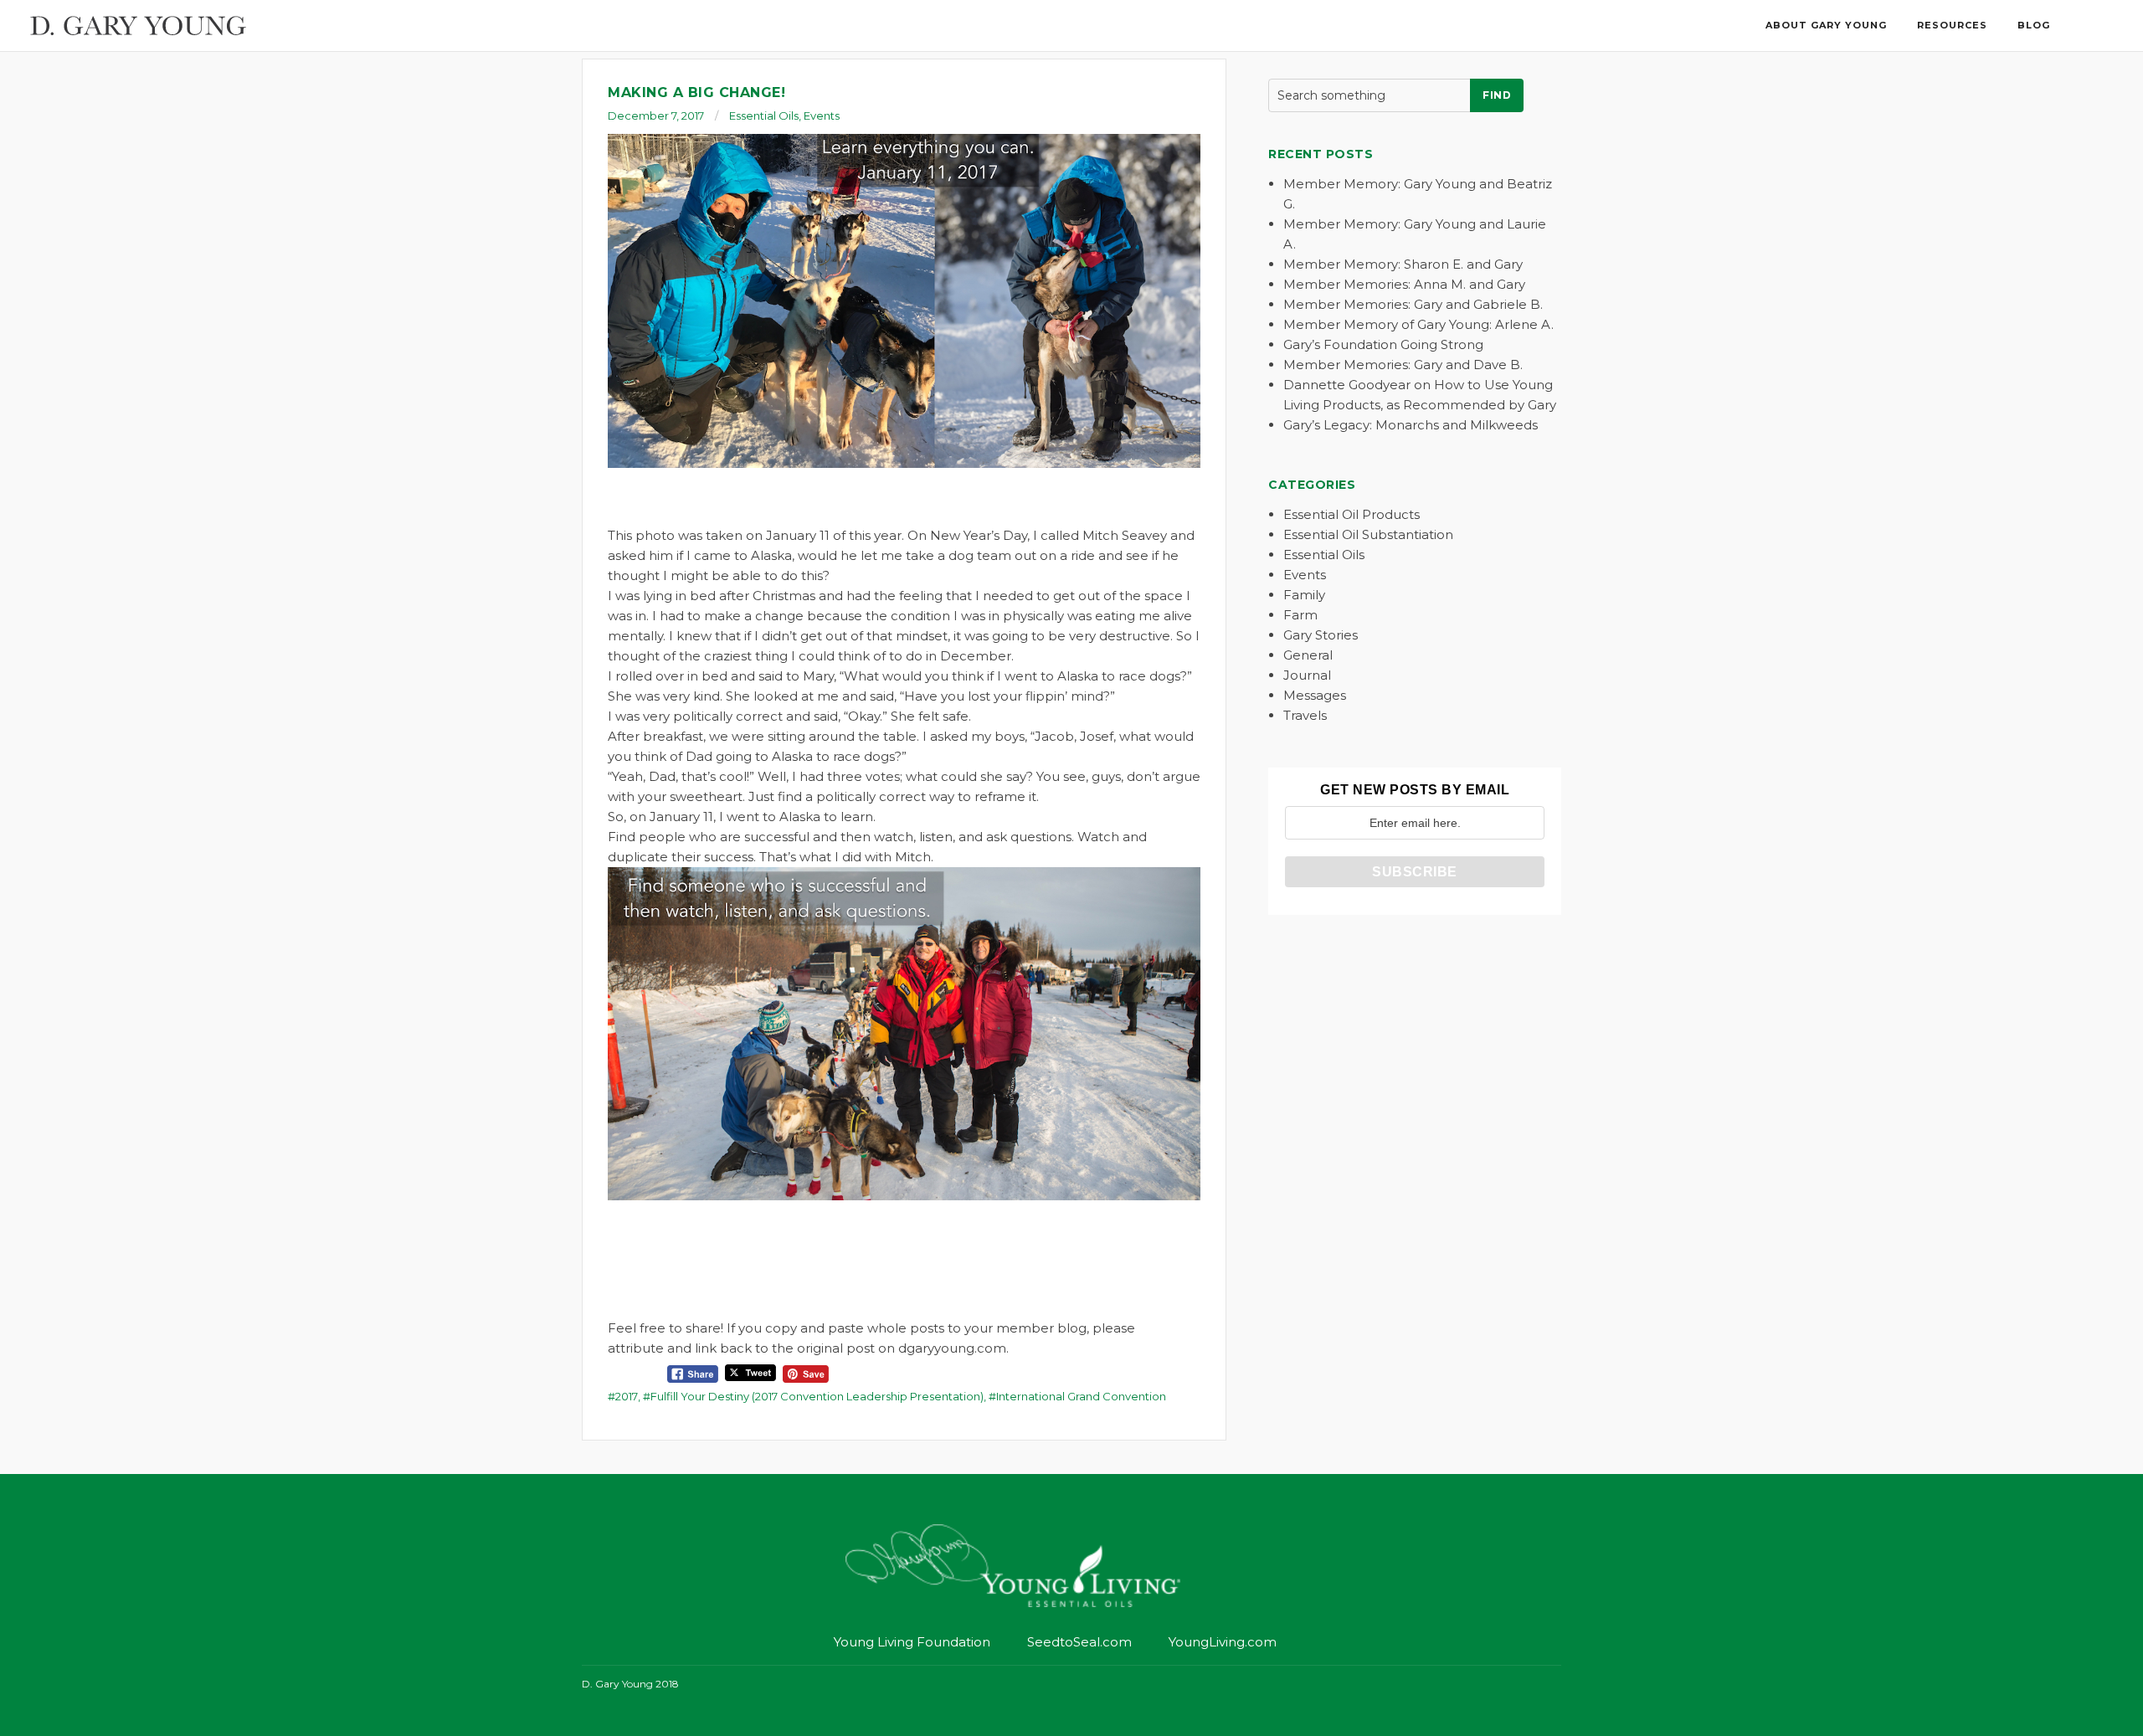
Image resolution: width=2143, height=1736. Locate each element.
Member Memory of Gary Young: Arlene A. (1418, 324)
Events (822, 116)
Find (1497, 95)
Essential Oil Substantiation (1368, 534)
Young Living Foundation (912, 1642)
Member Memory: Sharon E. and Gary (1403, 264)
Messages (1315, 695)
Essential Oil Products (1352, 514)
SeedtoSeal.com (1079, 1642)
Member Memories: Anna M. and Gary (1404, 284)
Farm (1300, 615)
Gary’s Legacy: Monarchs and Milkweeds (1411, 425)
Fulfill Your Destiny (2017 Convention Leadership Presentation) (817, 1396)
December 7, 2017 (656, 116)
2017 (627, 1396)
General (1308, 655)
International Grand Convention (1081, 1396)
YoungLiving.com (1223, 1642)
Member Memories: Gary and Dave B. (1403, 365)
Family (1304, 595)
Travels (1305, 715)
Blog (2034, 25)
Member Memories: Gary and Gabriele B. (1413, 304)
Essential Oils (764, 116)
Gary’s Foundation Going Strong (1383, 344)
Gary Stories (1321, 635)
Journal (1307, 675)
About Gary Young (1826, 25)
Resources (1952, 25)
